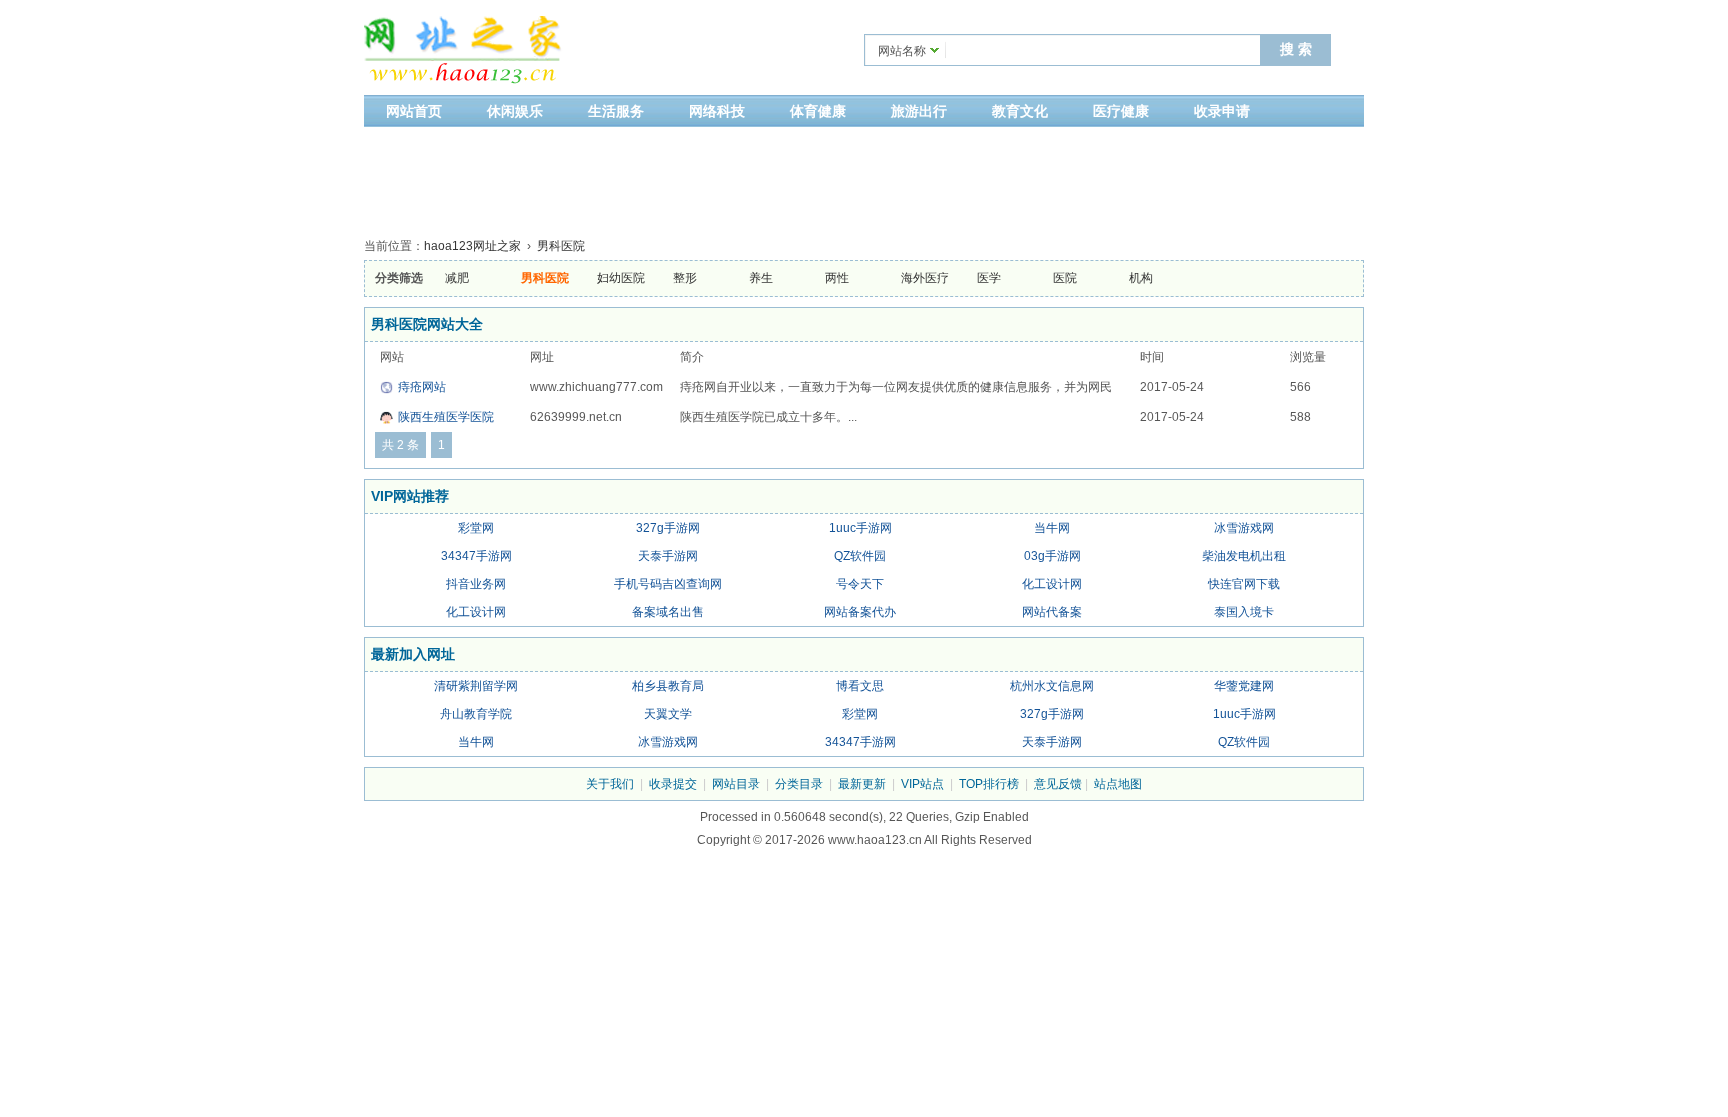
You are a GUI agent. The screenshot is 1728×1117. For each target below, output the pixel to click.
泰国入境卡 (1244, 612)
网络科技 (717, 111)
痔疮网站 (422, 387)
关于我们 (610, 784)
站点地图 (1118, 784)
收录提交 (673, 784)
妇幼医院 (621, 278)
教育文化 (1020, 111)
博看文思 (860, 686)
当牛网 (1052, 528)
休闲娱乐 (515, 111)
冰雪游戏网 (1244, 528)
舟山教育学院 (476, 714)
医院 (1065, 278)
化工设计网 (1052, 584)
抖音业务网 (476, 584)
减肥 (457, 278)
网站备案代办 (860, 612)
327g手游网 (668, 528)
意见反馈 (1058, 784)
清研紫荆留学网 (476, 686)
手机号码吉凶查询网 (668, 584)
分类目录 (799, 784)
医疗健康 (1121, 111)
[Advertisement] (864, 177)
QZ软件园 (860, 556)
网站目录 (736, 784)
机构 (1141, 278)
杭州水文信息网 (1052, 686)
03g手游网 (1052, 556)
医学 (989, 278)
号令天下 (860, 584)
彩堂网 (476, 528)
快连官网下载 (1244, 584)
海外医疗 (925, 278)
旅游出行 (919, 111)
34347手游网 (476, 556)
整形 (685, 278)
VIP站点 (922, 784)
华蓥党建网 (1244, 686)
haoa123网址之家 (472, 246)
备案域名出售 (668, 612)
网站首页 (414, 111)
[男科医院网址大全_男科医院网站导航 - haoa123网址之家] (464, 52)
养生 (761, 278)
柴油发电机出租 (1244, 556)
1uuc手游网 (860, 528)
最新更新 (862, 784)
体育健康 (818, 111)
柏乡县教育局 (668, 686)
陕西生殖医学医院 (446, 417)
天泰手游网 (668, 556)
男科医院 (561, 246)
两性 (837, 278)
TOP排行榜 (989, 784)
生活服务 (616, 111)
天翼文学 (668, 714)
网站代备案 (1052, 612)
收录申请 (1222, 111)
